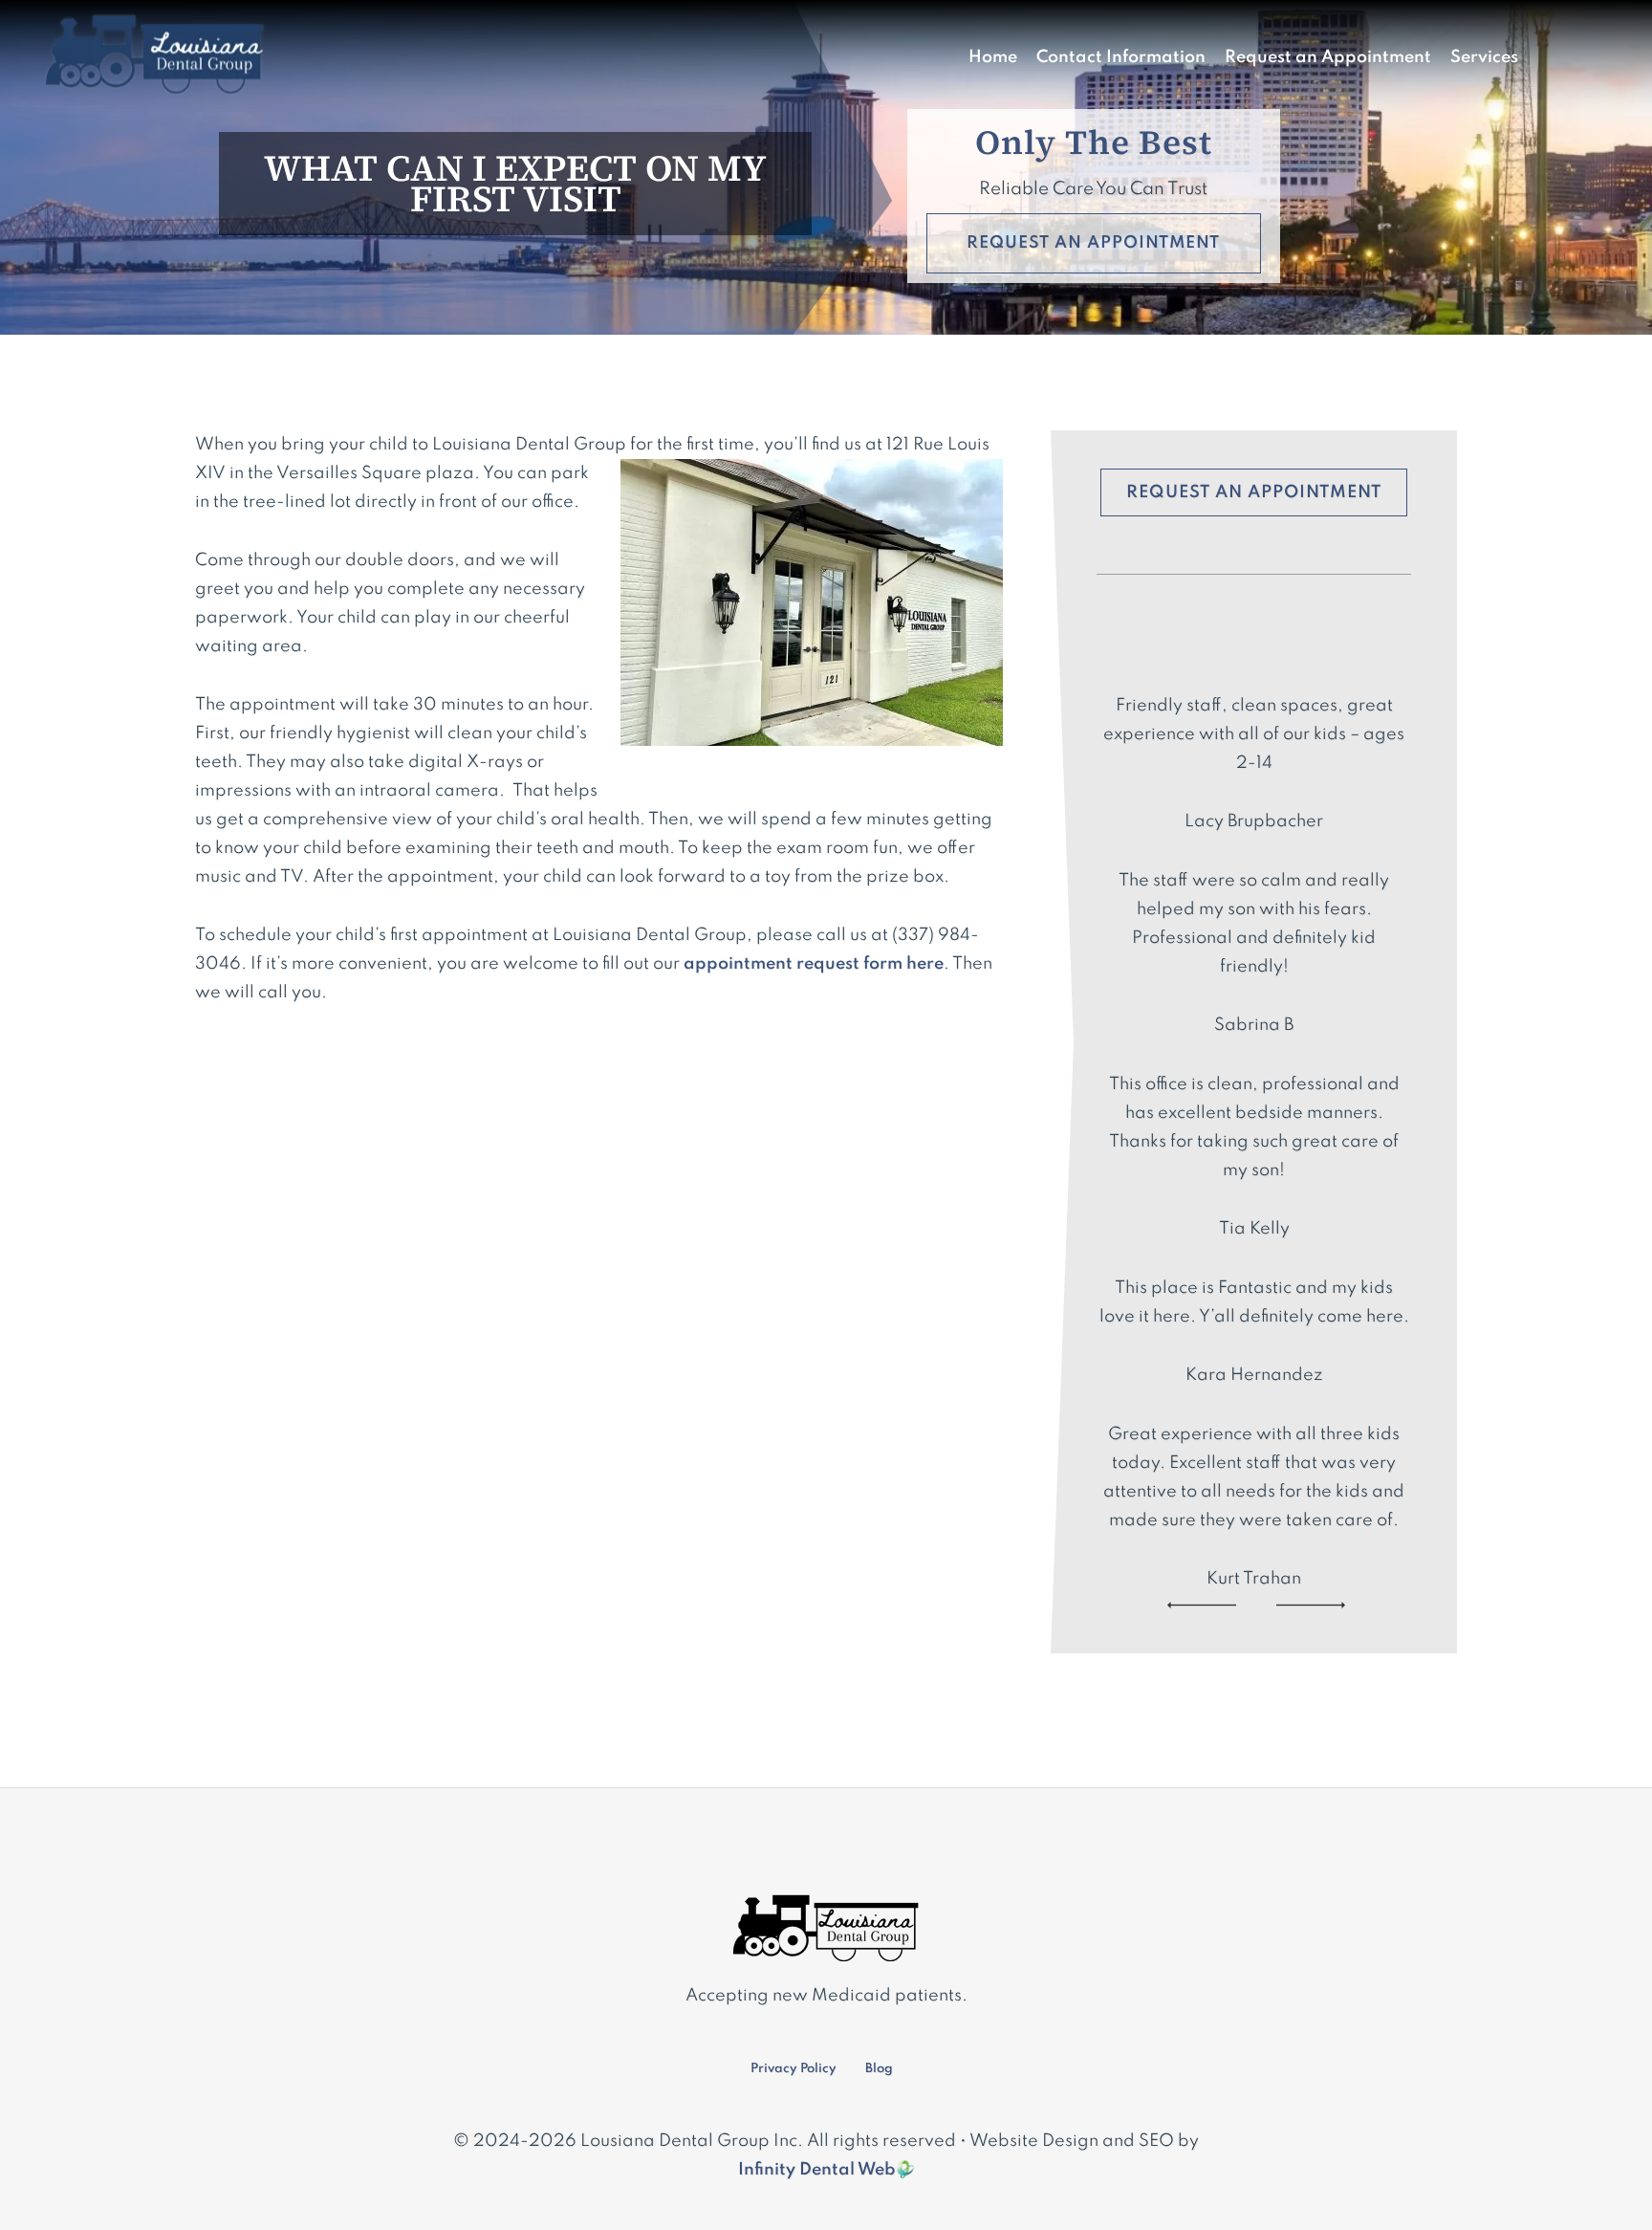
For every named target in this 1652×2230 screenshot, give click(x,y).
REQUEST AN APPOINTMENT (1093, 243)
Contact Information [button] (1121, 57)
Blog (879, 2069)
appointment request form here (814, 964)
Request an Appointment (1328, 57)
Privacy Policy (793, 2069)
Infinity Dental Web (817, 2170)
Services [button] (1484, 57)
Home (993, 57)
